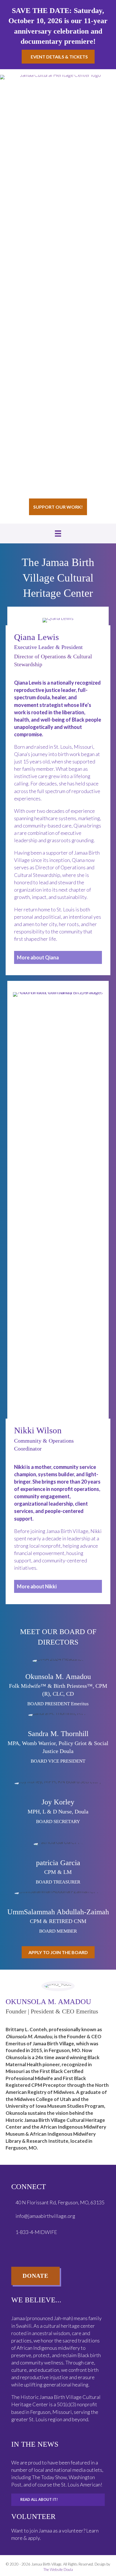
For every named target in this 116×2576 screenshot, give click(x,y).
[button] (58, 957)
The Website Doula (58, 2570)
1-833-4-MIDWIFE (37, 2232)
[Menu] (58, 534)
